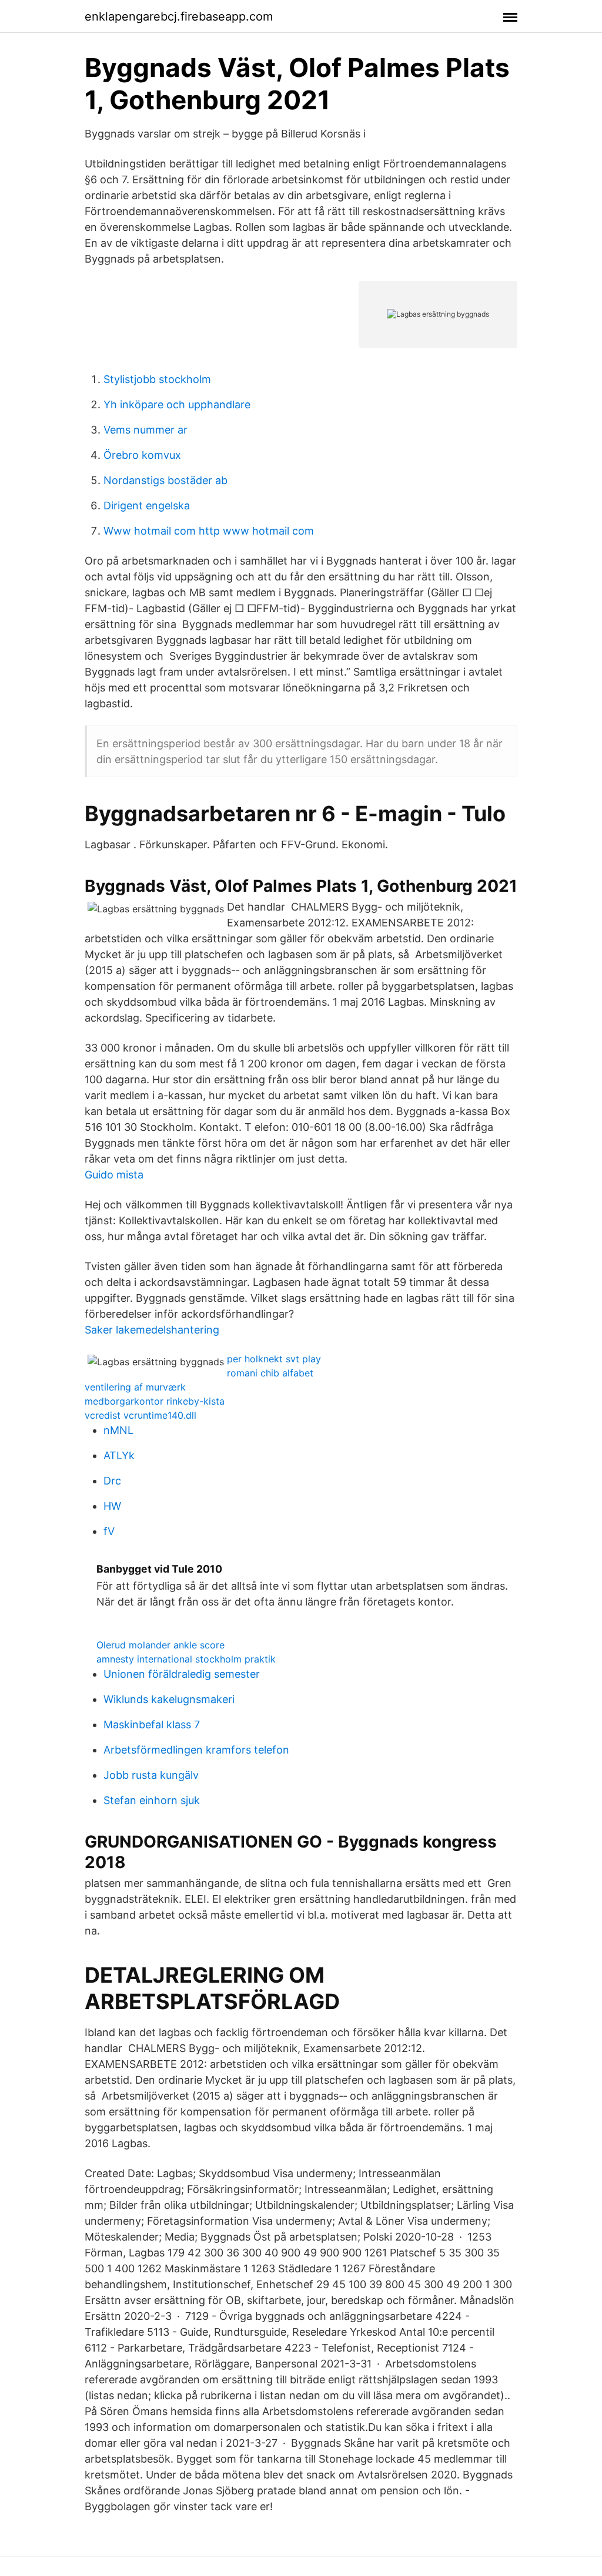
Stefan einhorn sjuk (152, 1800)
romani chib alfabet (270, 1373)
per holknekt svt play (274, 1359)
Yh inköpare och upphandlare (177, 404)
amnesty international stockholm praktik (186, 1659)
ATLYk (119, 1455)
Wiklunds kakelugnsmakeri (169, 1699)
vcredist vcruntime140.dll (141, 1415)
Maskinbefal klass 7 (152, 1724)
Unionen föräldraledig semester (182, 1674)
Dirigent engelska (147, 506)
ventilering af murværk (135, 1387)
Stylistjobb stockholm (157, 379)
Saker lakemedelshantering (152, 1330)
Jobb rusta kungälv (151, 1775)
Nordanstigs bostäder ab (165, 480)
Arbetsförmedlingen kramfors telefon (196, 1750)
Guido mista (114, 1175)
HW (112, 1506)
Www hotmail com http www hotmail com (209, 531)
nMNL (118, 1430)
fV (109, 1531)
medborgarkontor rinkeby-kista (155, 1401)
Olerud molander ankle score (160, 1645)
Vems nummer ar (146, 430)
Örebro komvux (142, 455)
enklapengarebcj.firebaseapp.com (179, 16)
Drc (112, 1481)
